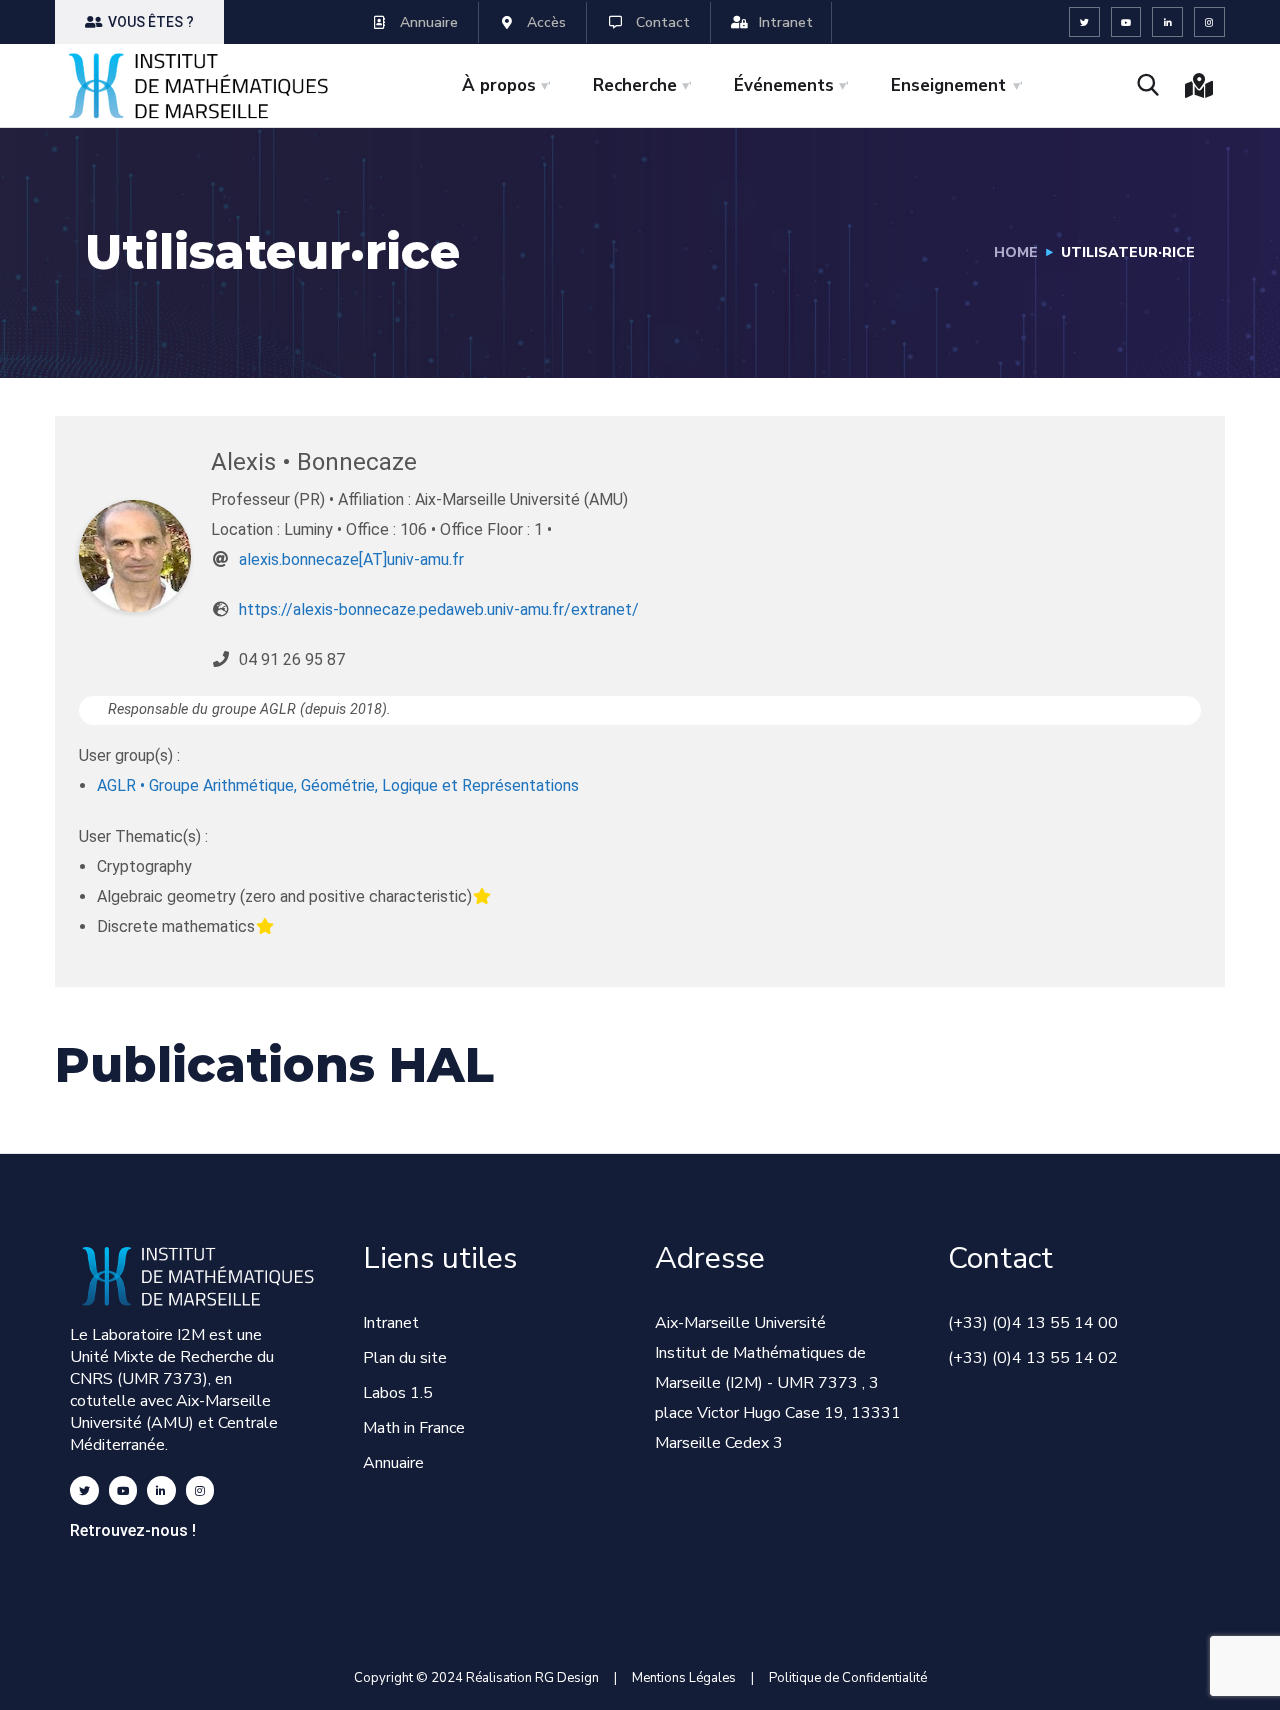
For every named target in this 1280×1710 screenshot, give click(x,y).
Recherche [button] (635, 85)
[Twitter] (1084, 22)
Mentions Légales (684, 1678)
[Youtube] (1126, 22)
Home (1016, 252)
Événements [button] (784, 85)
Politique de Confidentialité (848, 1678)
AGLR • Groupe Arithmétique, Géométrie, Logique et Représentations (338, 785)
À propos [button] (499, 85)
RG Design (574, 1678)
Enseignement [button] (948, 85)
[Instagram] (1209, 22)
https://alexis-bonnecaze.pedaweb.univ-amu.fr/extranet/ (439, 609)
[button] (139, 22)
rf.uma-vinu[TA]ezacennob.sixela (351, 559)
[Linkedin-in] (1167, 22)
